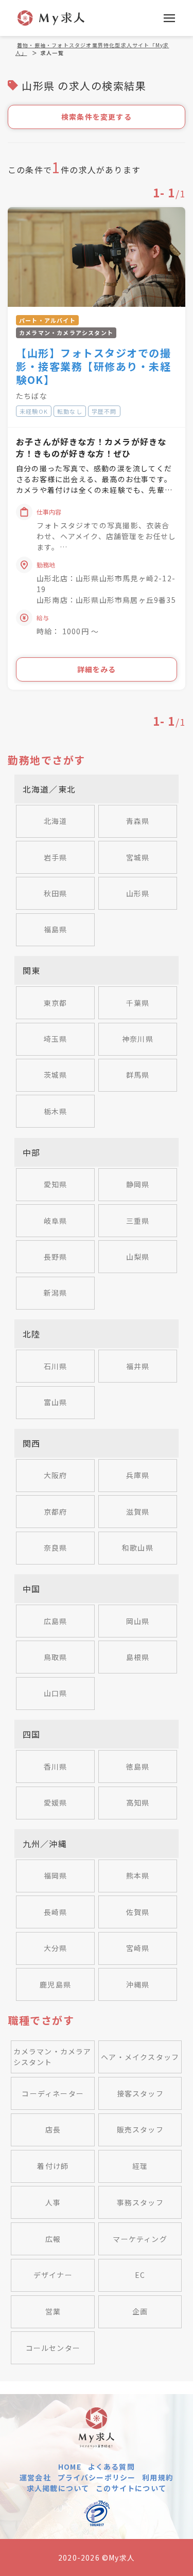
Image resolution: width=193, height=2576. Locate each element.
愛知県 (56, 1184)
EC (140, 2275)
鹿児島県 (55, 1984)
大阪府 (56, 1475)
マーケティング (140, 2239)
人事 (53, 2202)
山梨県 (138, 1257)
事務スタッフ (140, 2202)
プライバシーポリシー (97, 2477)
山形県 (138, 893)
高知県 (138, 1802)
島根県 (138, 1657)
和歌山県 (138, 1548)
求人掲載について (58, 2488)
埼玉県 (56, 1039)
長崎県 (56, 1912)
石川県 (56, 1366)
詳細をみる (97, 669)
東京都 (56, 1003)
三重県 (138, 1221)
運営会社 (35, 2477)
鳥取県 (56, 1657)
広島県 (56, 1621)
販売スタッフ (140, 2129)
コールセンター (53, 2348)
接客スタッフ (140, 2093)
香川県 (56, 1767)
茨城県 (56, 1075)
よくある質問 (111, 2467)
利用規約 (158, 2477)
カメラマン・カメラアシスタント (52, 2057)
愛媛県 (56, 1802)
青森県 (138, 821)
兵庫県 (138, 1475)
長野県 (56, 1257)
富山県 (56, 1402)
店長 (53, 2129)
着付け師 (53, 2166)
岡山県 (138, 1621)
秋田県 (56, 893)
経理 (140, 2166)
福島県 (56, 929)
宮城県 (138, 857)
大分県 (56, 1948)
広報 (53, 2239)
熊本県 (138, 1875)
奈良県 (56, 1548)
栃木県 (56, 1111)
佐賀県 (138, 1912)
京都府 (56, 1512)
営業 (53, 2311)
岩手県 (56, 857)
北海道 (56, 821)
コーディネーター (53, 2093)
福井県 (138, 1366)
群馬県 (138, 1075)
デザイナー (53, 2275)
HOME (70, 2467)
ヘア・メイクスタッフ (140, 2057)
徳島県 (138, 1767)
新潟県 (56, 1293)
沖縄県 (138, 1984)
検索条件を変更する (97, 117)
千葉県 (138, 1003)
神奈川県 (138, 1039)
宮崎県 (138, 1948)
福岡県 (56, 1875)
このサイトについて (131, 2488)
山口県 (56, 1693)
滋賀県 (138, 1512)
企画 (140, 2311)
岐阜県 (56, 1221)
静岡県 (138, 1184)
